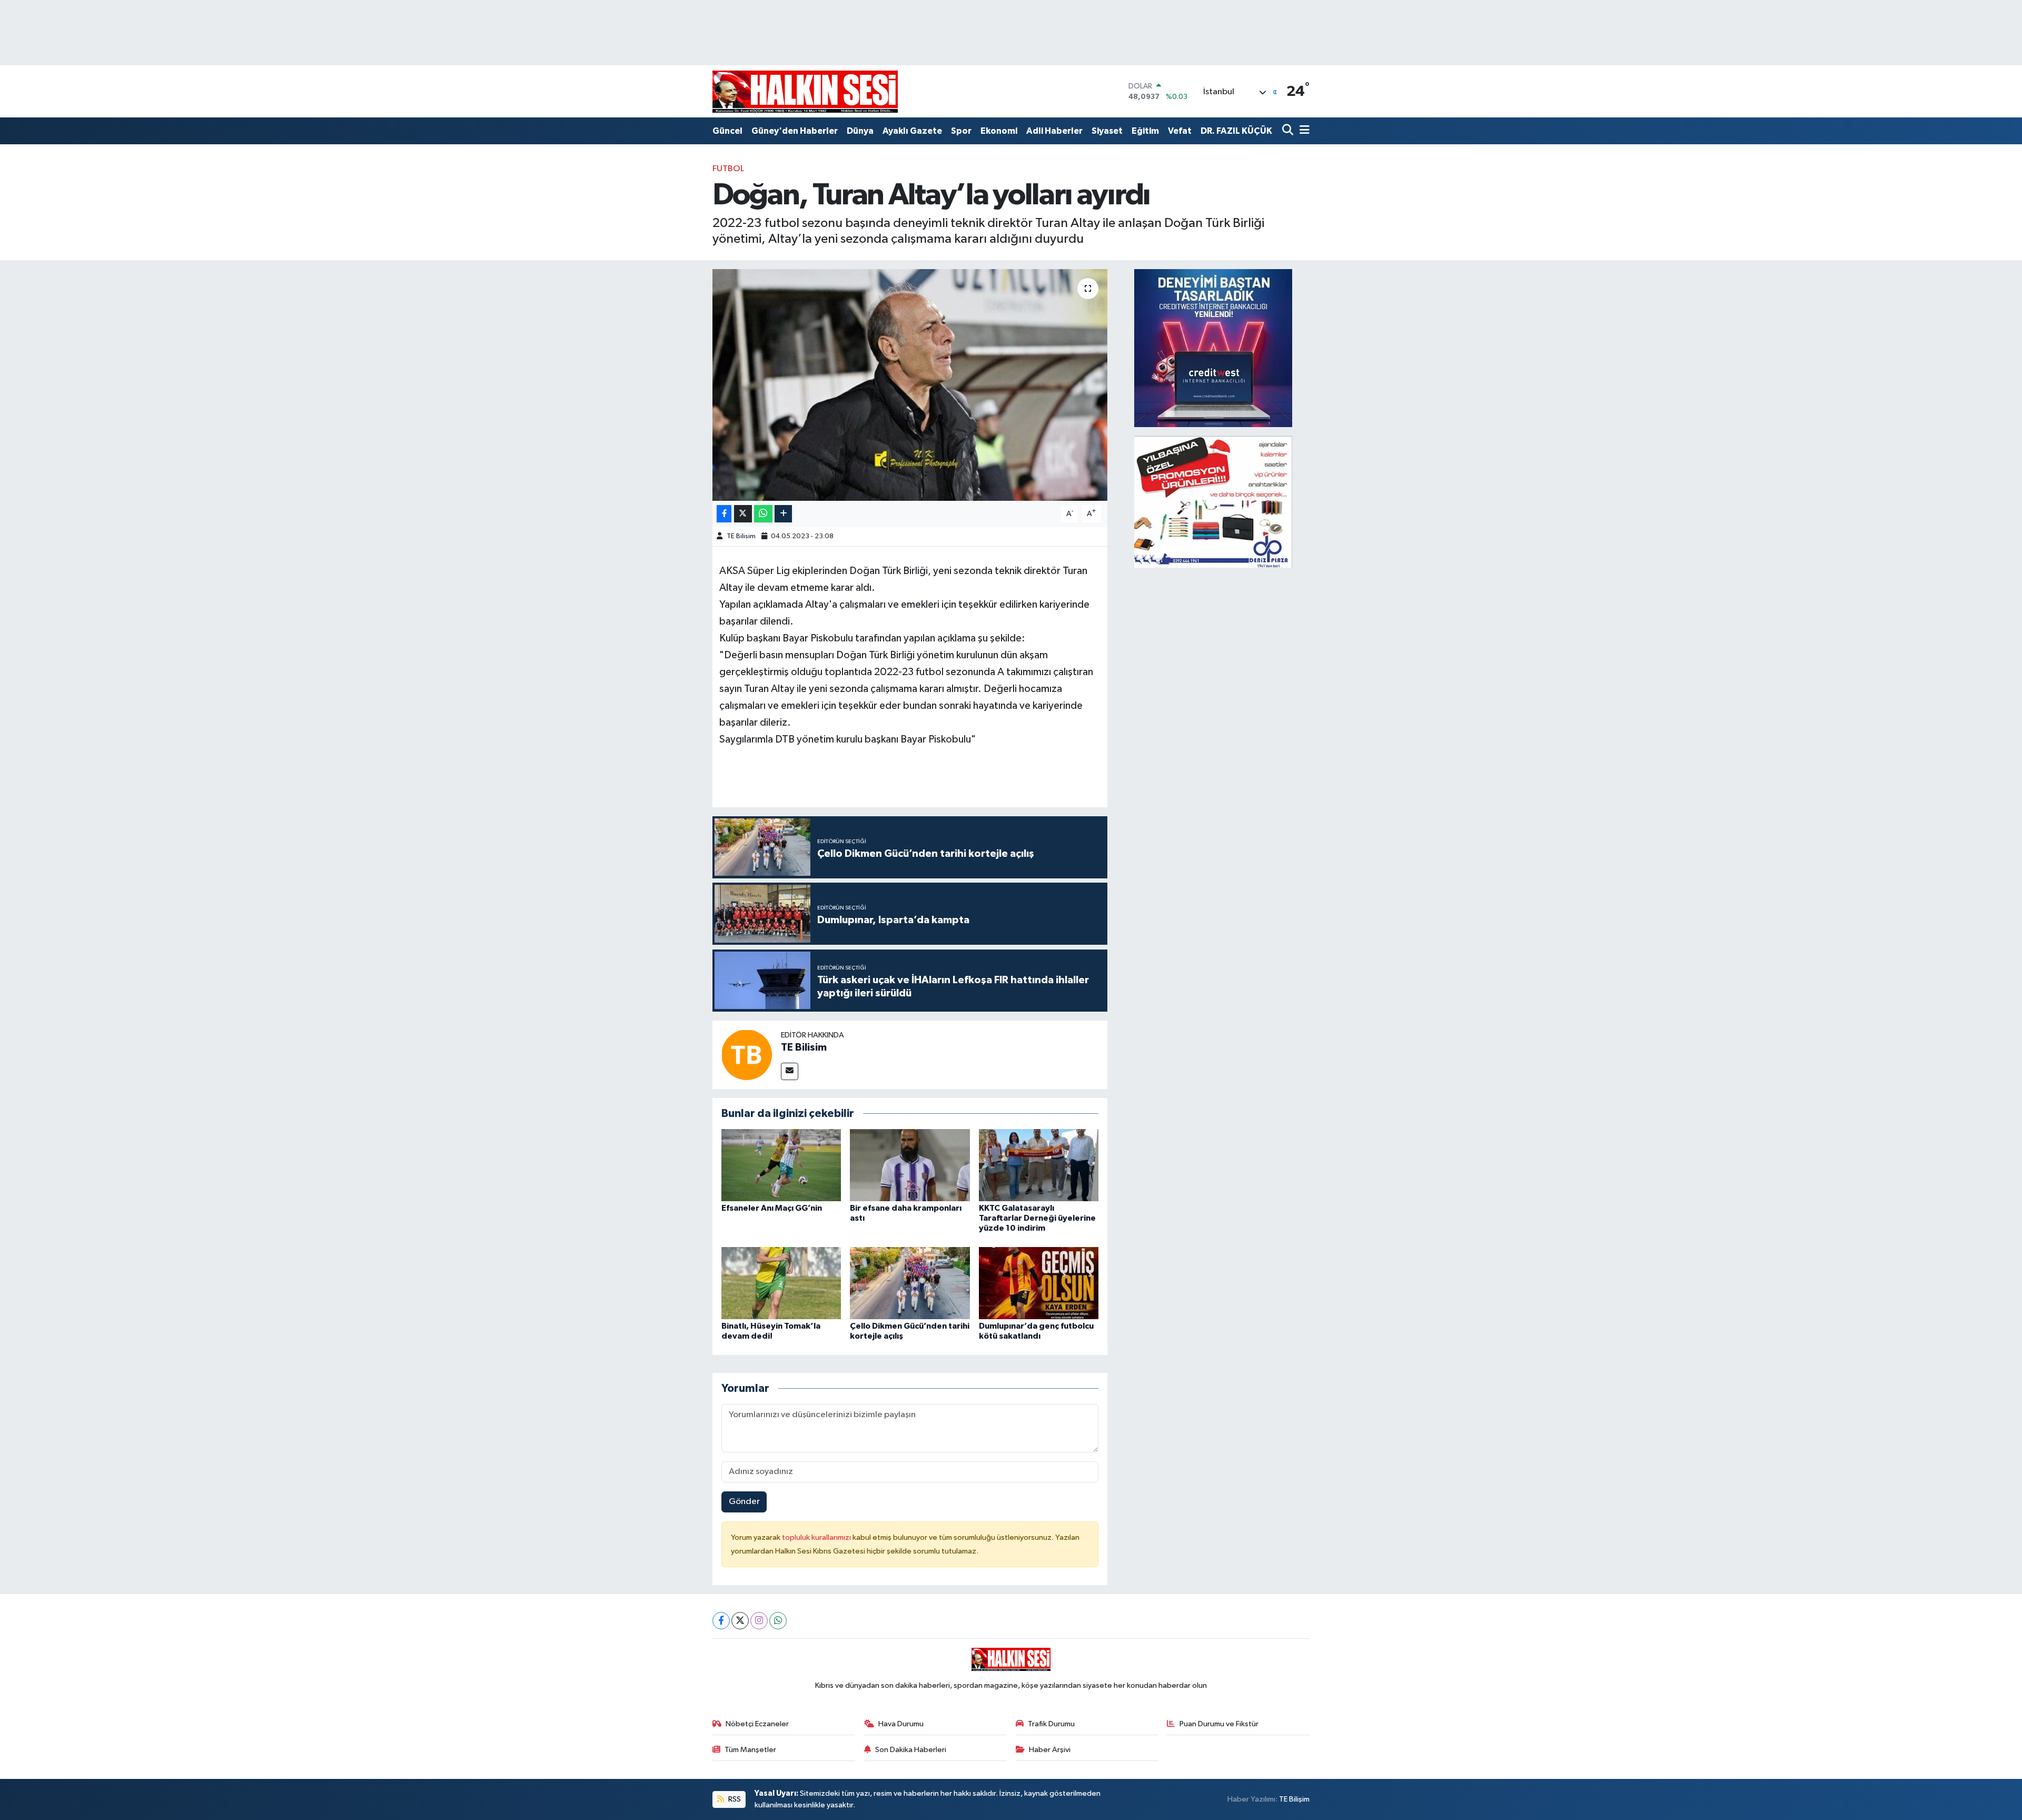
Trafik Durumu (1051, 1724)
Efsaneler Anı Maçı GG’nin (772, 1208)
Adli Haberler (1054, 131)
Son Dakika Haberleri (911, 1750)
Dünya (860, 131)
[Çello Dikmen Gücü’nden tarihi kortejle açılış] (910, 1283)
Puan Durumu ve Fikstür (1219, 1724)
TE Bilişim (1294, 1799)
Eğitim (1145, 131)
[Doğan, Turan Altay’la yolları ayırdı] (910, 385)
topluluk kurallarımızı (817, 1537)
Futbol (728, 169)
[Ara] (1289, 131)
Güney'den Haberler (795, 131)
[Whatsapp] (778, 1621)
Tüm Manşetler (750, 1750)
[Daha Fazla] (783, 514)
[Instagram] (759, 1621)
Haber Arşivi (1050, 1750)
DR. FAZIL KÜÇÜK (1236, 131)
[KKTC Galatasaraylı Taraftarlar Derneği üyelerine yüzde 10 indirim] (1039, 1165)
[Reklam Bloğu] (1213, 348)
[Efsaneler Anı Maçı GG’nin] (781, 1165)
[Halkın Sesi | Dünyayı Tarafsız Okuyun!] (805, 91)
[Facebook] (721, 1621)
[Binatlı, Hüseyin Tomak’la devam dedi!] (781, 1283)
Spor (961, 131)
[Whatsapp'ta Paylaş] (763, 514)
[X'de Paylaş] (743, 514)
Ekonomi (999, 131)
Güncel (727, 131)
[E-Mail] (790, 1071)
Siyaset (1107, 131)
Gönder (744, 1502)
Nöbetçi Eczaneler (757, 1724)
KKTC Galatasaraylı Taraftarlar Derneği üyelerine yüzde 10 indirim (1037, 1218)
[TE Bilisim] (747, 1055)
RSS (734, 1799)
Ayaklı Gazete (912, 131)
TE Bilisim (741, 536)
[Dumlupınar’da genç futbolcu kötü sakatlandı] (1039, 1283)
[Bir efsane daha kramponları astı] (910, 1165)
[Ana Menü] (1303, 131)
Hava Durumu (901, 1724)
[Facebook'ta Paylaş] (724, 514)
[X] (740, 1621)
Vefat (1180, 131)
